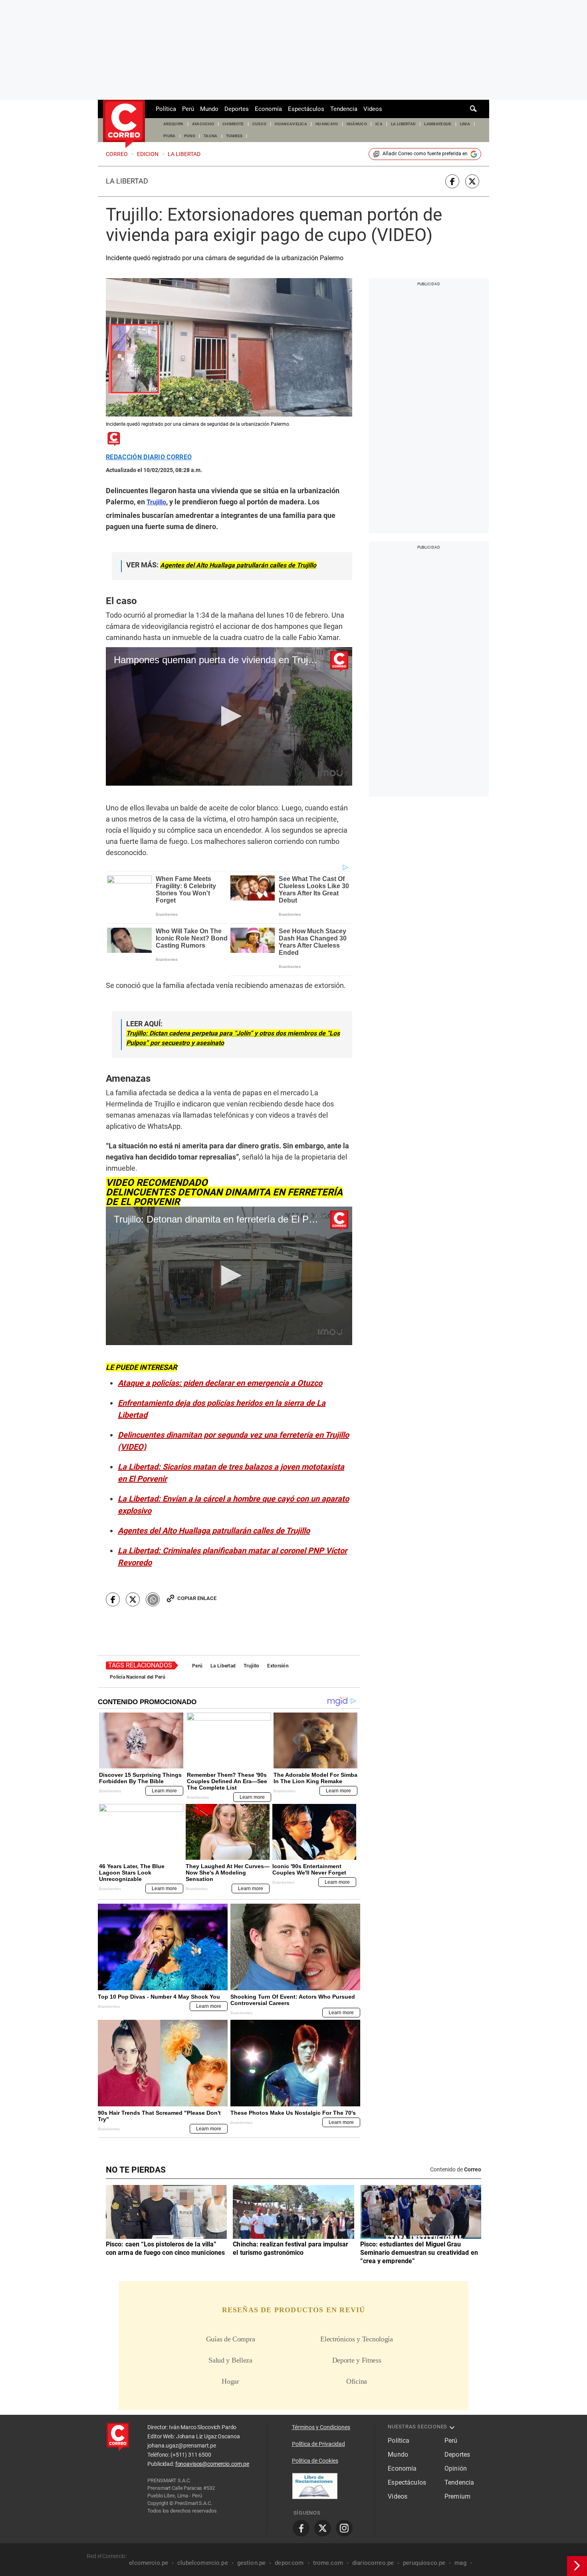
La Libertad (127, 181)
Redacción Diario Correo (149, 457)
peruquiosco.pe (424, 2563)
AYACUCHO (203, 124)
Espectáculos (306, 109)
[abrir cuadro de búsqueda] (474, 109)
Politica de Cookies (315, 2461)
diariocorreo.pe (373, 2563)
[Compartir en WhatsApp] (153, 1599)
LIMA (465, 124)
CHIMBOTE (233, 124)
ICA (379, 124)
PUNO (190, 136)
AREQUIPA (174, 124)
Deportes (237, 109)
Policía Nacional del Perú (138, 1677)
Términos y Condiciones (321, 2427)
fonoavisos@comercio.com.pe (212, 2464)
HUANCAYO (327, 124)
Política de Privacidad (318, 2444)
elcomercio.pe (149, 2563)
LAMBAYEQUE (438, 124)
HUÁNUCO (357, 124)
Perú (188, 109)
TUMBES (234, 136)
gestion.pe (252, 2563)
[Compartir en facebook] (452, 181)
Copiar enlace (197, 1598)
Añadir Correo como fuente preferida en (425, 154)
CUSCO (260, 124)
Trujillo (251, 1666)
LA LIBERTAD (404, 124)
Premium (457, 2496)
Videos (373, 109)
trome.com (328, 2563)
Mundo (209, 109)
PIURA (170, 136)
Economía (268, 109)
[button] (229, 716)
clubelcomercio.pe (203, 2563)
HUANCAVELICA (291, 124)
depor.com (289, 2563)
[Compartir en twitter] (472, 181)
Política (166, 109)
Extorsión (278, 1666)
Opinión (456, 2468)
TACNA (211, 136)
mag (460, 2563)
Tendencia (344, 109)
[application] (229, 716)
